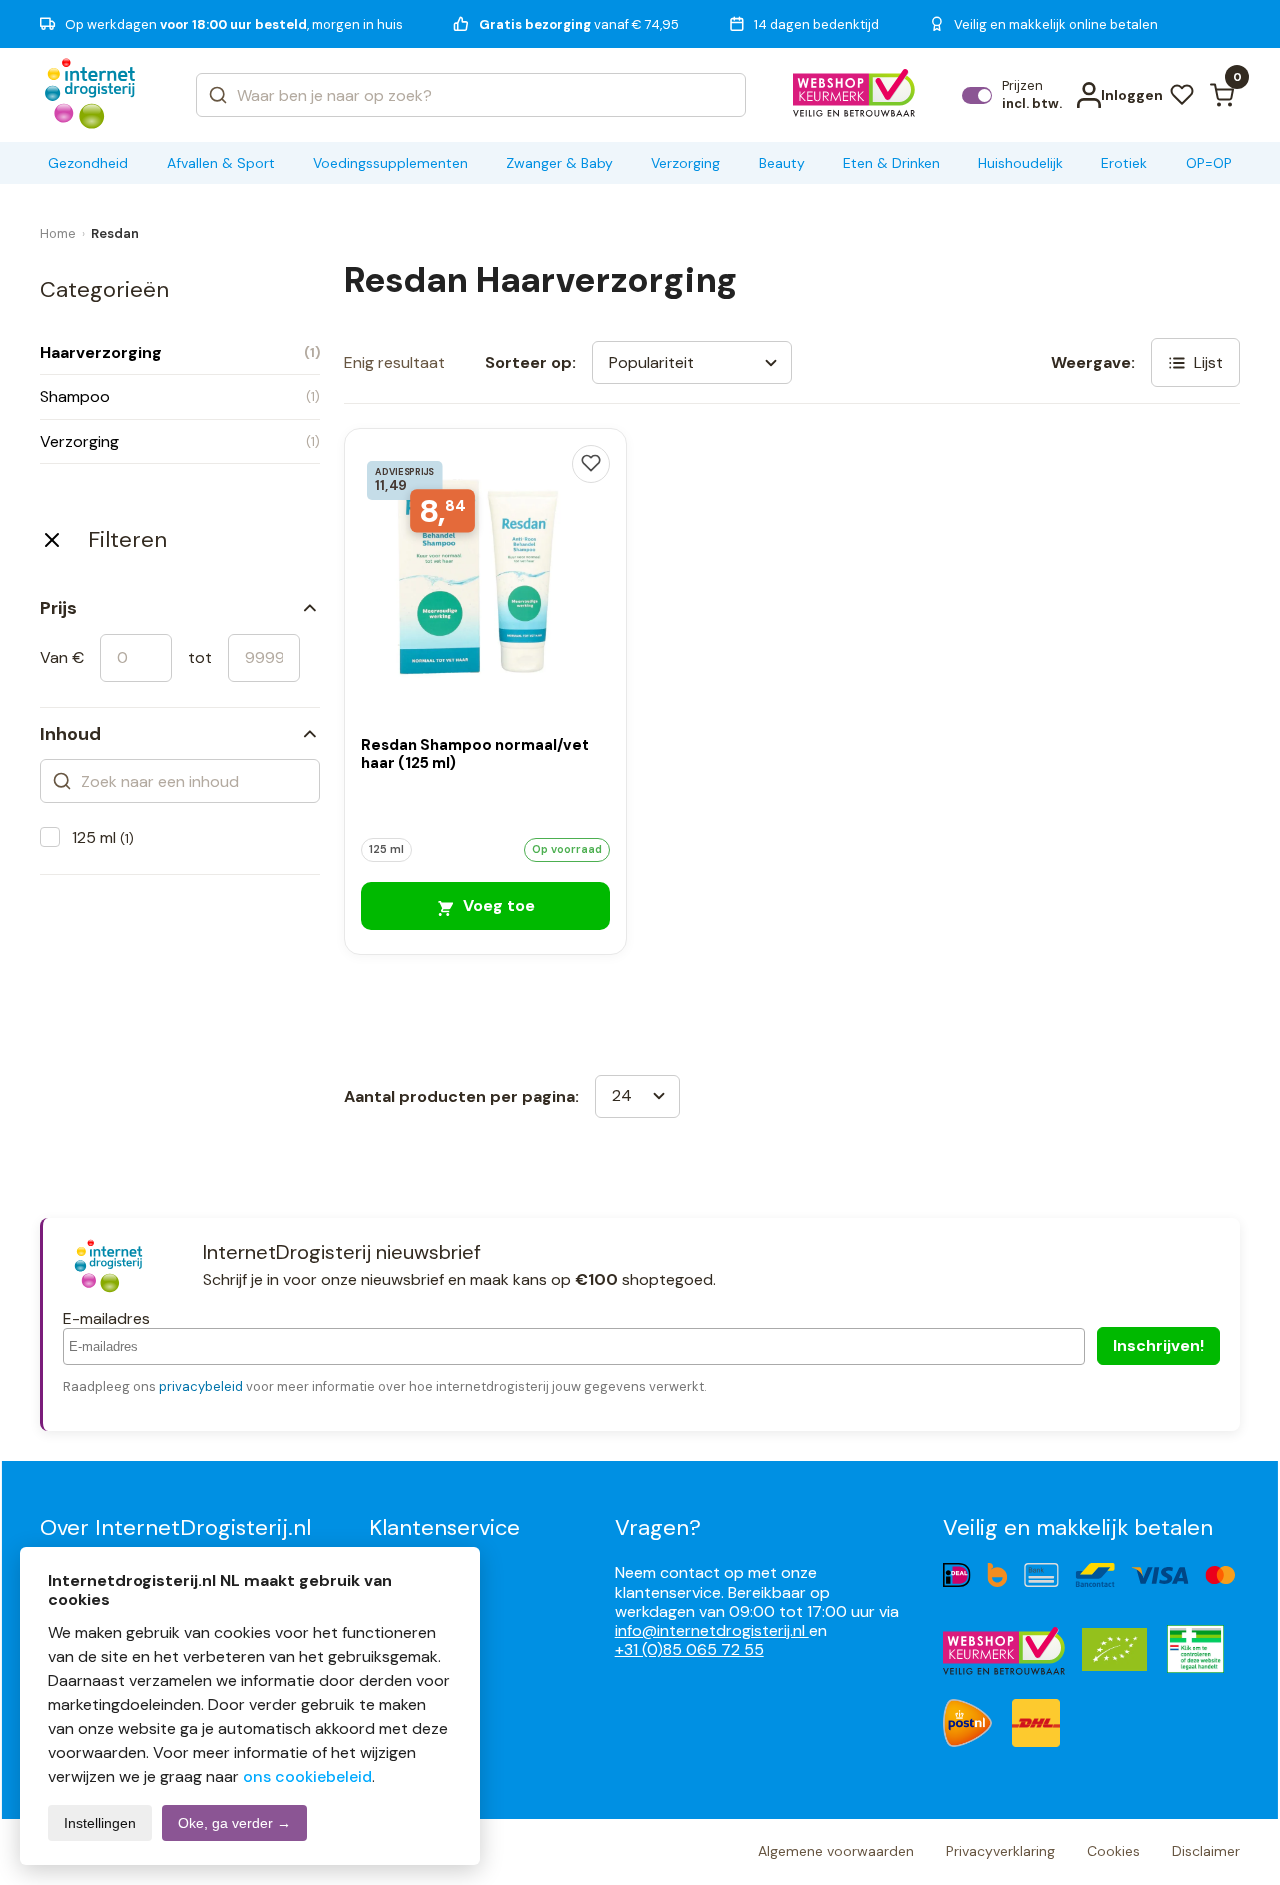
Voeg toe (497, 905)
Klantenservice (444, 1527)
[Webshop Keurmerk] (854, 95)
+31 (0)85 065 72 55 (689, 1649)
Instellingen (100, 1823)
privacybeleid (201, 1386)
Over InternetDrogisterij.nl (175, 1527)
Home (58, 233)
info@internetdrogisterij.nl (712, 1630)
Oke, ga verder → (234, 1823)
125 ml (103, 837)
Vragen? (658, 1527)
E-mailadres (106, 1318)
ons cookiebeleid (307, 1776)
